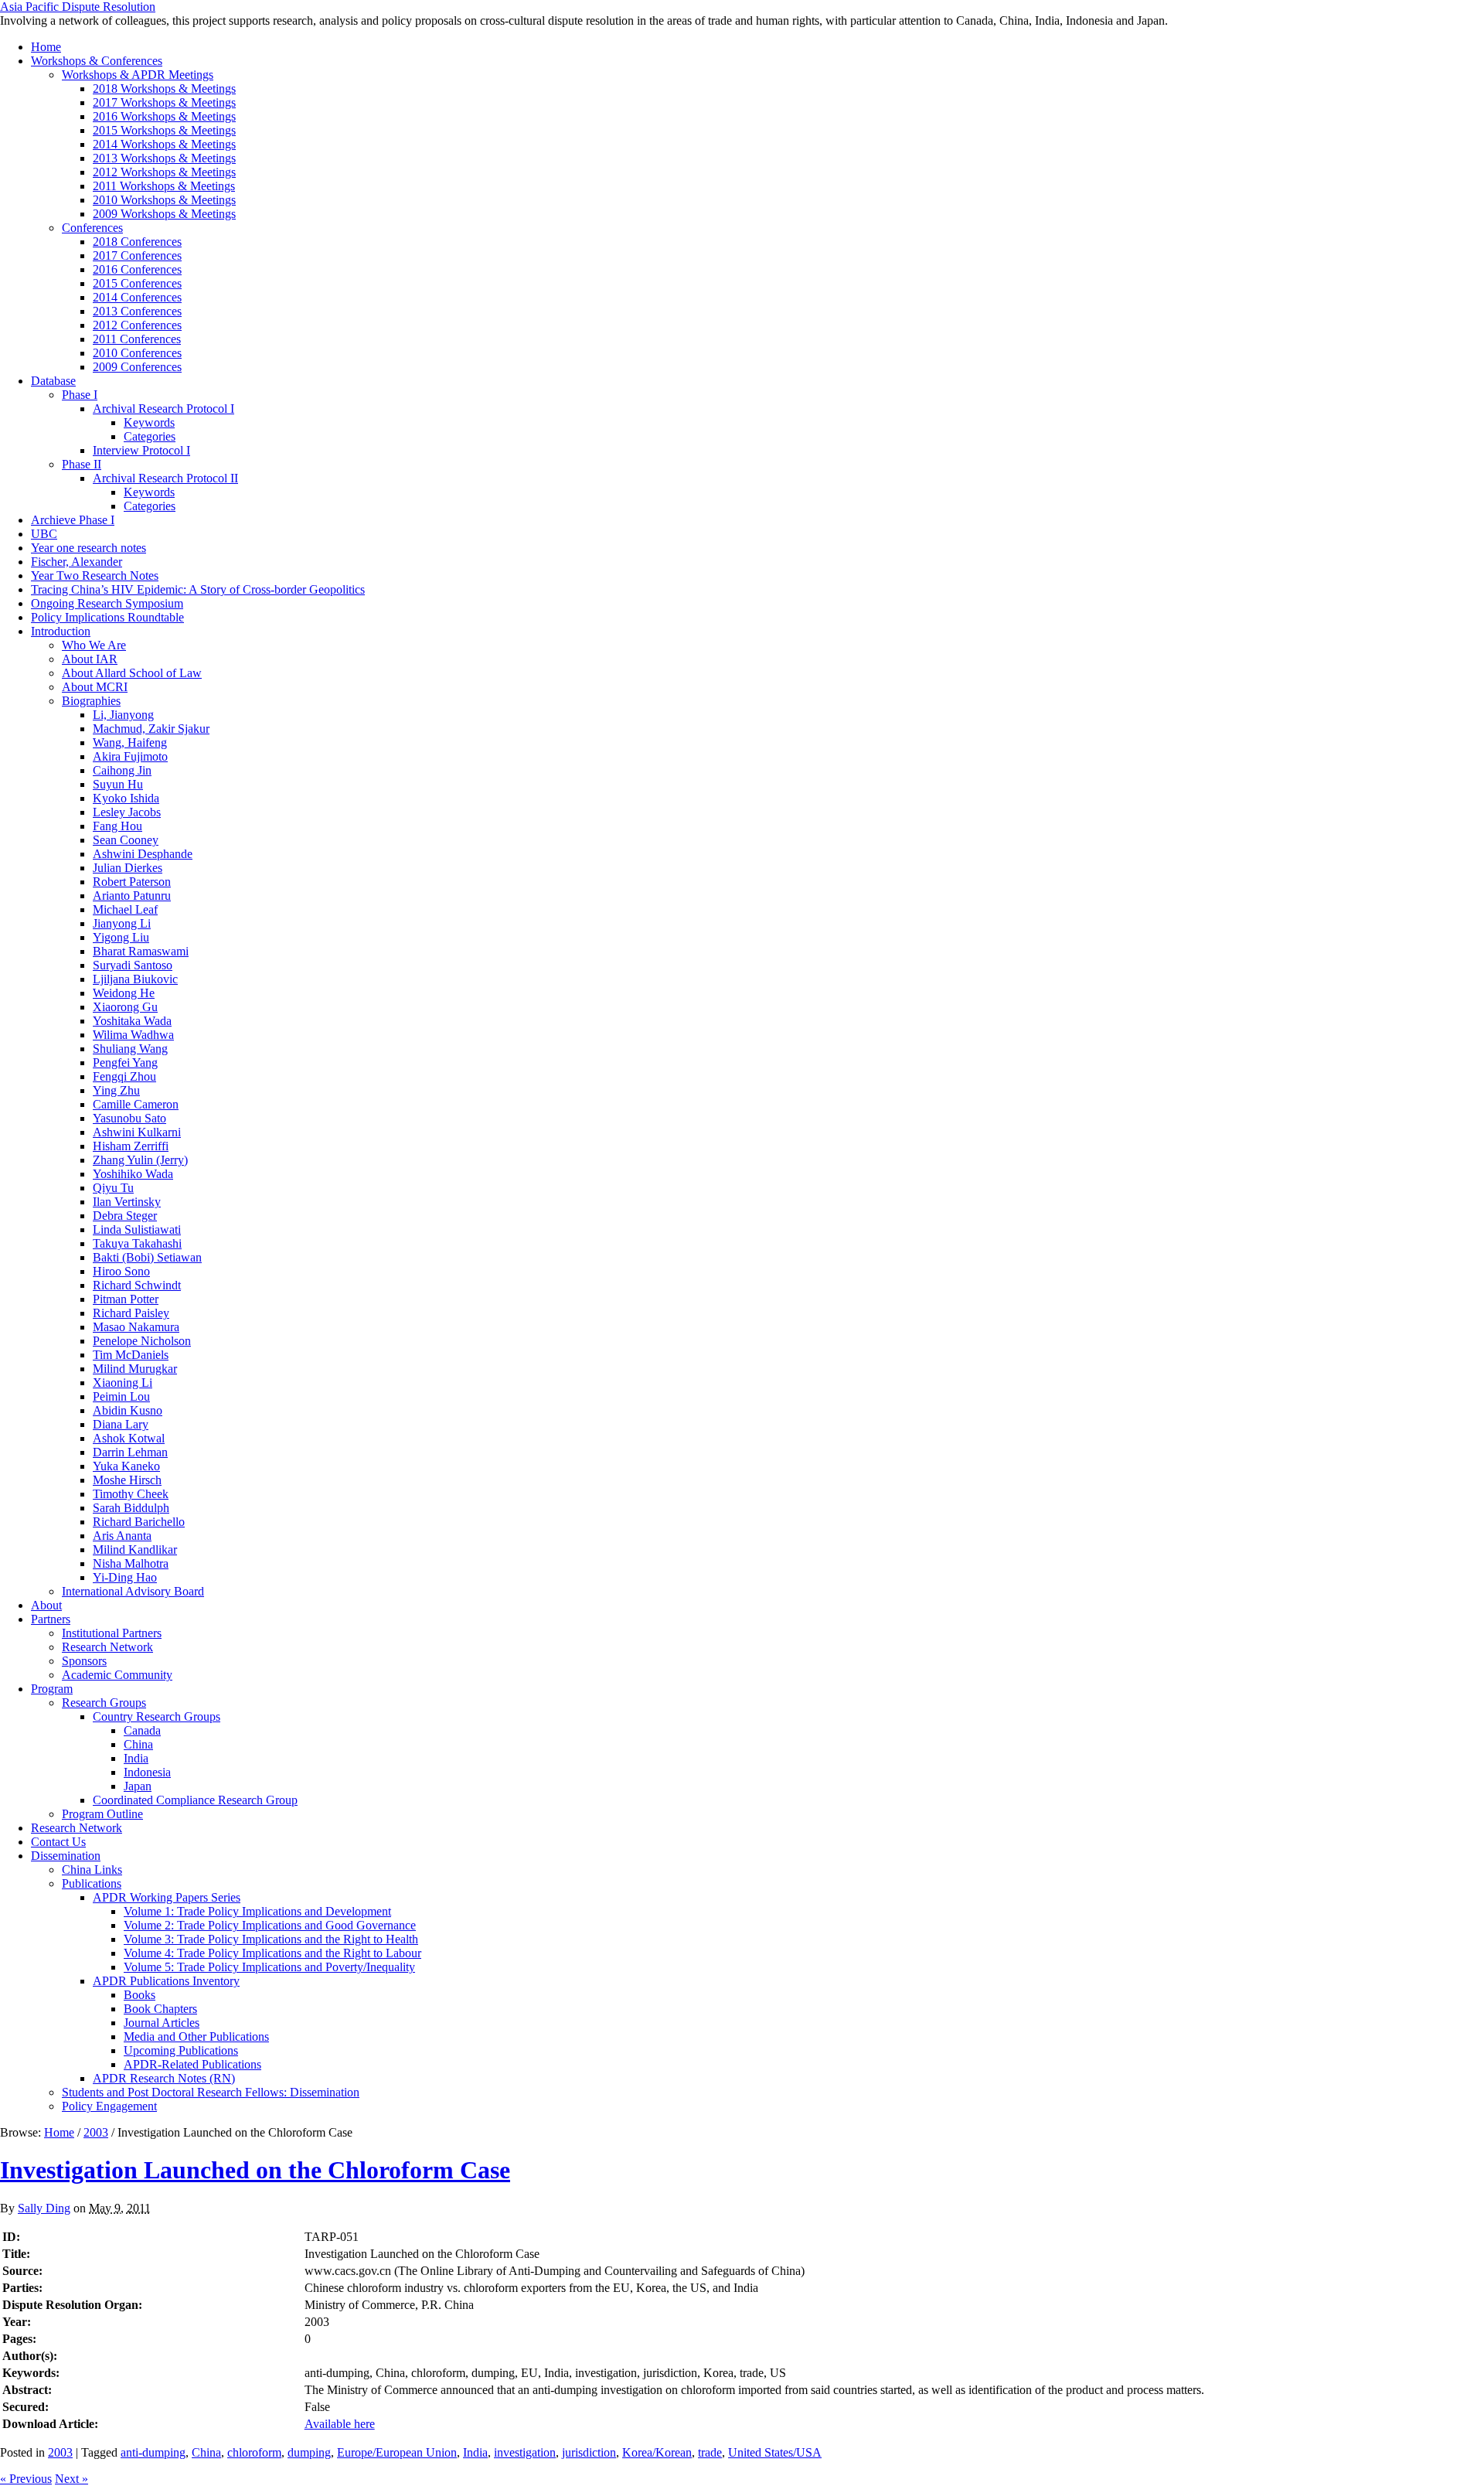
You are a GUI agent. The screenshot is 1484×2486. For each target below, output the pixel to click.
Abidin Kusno (128, 1410)
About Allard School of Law (132, 673)
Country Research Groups (157, 1716)
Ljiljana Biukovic (135, 979)
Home (46, 47)
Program (52, 1689)
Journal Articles (162, 2023)
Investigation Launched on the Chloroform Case (255, 2170)
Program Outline (102, 1814)
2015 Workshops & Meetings (164, 130)
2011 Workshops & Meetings (164, 186)
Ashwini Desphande (143, 854)
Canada (142, 1730)
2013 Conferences (137, 311)
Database (53, 381)
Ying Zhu (116, 1090)
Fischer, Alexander (77, 562)
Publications (92, 1883)
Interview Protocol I (141, 450)
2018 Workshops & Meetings (164, 89)
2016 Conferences (137, 269)
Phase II (82, 464)
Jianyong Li (122, 923)
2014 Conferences (137, 297)
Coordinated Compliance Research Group (195, 1800)
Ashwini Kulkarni (137, 1132)
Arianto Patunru (132, 896)
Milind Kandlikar (135, 1549)
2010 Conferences (137, 353)
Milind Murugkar (135, 1369)
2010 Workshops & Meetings (164, 200)
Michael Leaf (125, 909)
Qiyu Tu (113, 1188)
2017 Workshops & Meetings (164, 102)
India (136, 1758)
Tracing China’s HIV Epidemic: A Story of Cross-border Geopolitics (198, 589)
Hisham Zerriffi (131, 1146)
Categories (150, 436)
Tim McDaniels (131, 1355)
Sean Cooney (126, 840)
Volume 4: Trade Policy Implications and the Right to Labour (272, 1953)
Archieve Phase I (73, 520)
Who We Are (94, 645)
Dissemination (66, 1856)
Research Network (107, 1647)
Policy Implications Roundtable (107, 617)
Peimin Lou (121, 1396)
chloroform (254, 2452)
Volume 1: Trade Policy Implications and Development (257, 1911)
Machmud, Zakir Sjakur (151, 729)
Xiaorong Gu (125, 1007)
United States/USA (775, 2452)
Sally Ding (44, 2208)
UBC (44, 534)
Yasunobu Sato (129, 1118)
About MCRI (95, 687)
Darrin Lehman (130, 1452)
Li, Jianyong (123, 715)
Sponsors (84, 1661)
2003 (96, 2132)
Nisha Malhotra (131, 1563)
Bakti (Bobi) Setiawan (147, 1257)
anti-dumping (153, 2452)
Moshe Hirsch (127, 1480)
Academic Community (117, 1675)
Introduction (61, 631)
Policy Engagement (109, 2106)
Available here (340, 2424)
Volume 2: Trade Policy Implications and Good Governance (270, 1925)
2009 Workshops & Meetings (164, 214)
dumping (309, 2452)
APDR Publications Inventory (166, 1981)
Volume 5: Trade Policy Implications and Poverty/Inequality (269, 1967)
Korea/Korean (657, 2452)
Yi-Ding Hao (125, 1577)
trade (710, 2452)
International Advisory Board (133, 1591)
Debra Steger (125, 1216)
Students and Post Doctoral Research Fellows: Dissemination (211, 2092)
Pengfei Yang (125, 1063)
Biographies (91, 701)
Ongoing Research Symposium (107, 603)
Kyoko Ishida (126, 798)
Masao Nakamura (136, 1327)
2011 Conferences (137, 339)
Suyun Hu (118, 784)
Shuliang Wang (130, 1049)
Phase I (80, 395)
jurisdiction (589, 2452)
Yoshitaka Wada (132, 1021)
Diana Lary (121, 1424)
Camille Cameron (136, 1104)
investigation (525, 2452)
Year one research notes (88, 548)
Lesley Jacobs (127, 812)
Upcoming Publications (181, 2050)
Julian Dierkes (128, 868)
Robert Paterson (132, 882)
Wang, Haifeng (130, 742)
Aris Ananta (122, 1536)
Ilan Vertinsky (127, 1202)
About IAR (90, 659)
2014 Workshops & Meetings (164, 144)
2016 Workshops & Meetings (164, 116)
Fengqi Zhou (124, 1076)
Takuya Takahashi (137, 1243)
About (46, 1605)
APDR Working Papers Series (167, 1897)
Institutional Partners (112, 1633)
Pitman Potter (126, 1299)
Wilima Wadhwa (133, 1035)
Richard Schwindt (137, 1285)
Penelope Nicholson (142, 1341)
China (138, 1744)
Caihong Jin (122, 770)
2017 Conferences (137, 255)
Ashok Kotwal (129, 1438)
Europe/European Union (397, 2452)
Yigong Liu (121, 937)
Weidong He (124, 993)
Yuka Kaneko (126, 1466)
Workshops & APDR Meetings (138, 75)
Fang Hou (117, 826)
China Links (92, 1870)
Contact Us (58, 1842)
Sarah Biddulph (131, 1508)
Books (140, 1995)
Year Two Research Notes (95, 576)
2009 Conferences (137, 367)
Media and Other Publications (196, 2036)
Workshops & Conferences (97, 61)
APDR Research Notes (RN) (164, 2078)
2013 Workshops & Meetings (164, 158)
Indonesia (147, 1772)
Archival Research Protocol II (165, 478)
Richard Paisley (131, 1313)
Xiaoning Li (123, 1383)
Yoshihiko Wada (133, 1174)
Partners (51, 1619)
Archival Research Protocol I (163, 409)
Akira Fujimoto (130, 756)
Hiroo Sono (121, 1271)
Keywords (149, 422)
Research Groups (104, 1703)
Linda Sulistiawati (137, 1229)
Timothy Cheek (131, 1494)
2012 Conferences (137, 325)
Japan (138, 1786)
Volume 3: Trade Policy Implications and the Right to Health (271, 1939)
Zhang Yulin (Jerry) (140, 1160)
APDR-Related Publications (192, 2064)
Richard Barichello (139, 1522)
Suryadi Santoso (133, 965)
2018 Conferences (137, 242)
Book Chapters (160, 2009)
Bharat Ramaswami (141, 951)
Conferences (92, 228)
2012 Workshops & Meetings (164, 172)
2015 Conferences (137, 283)
